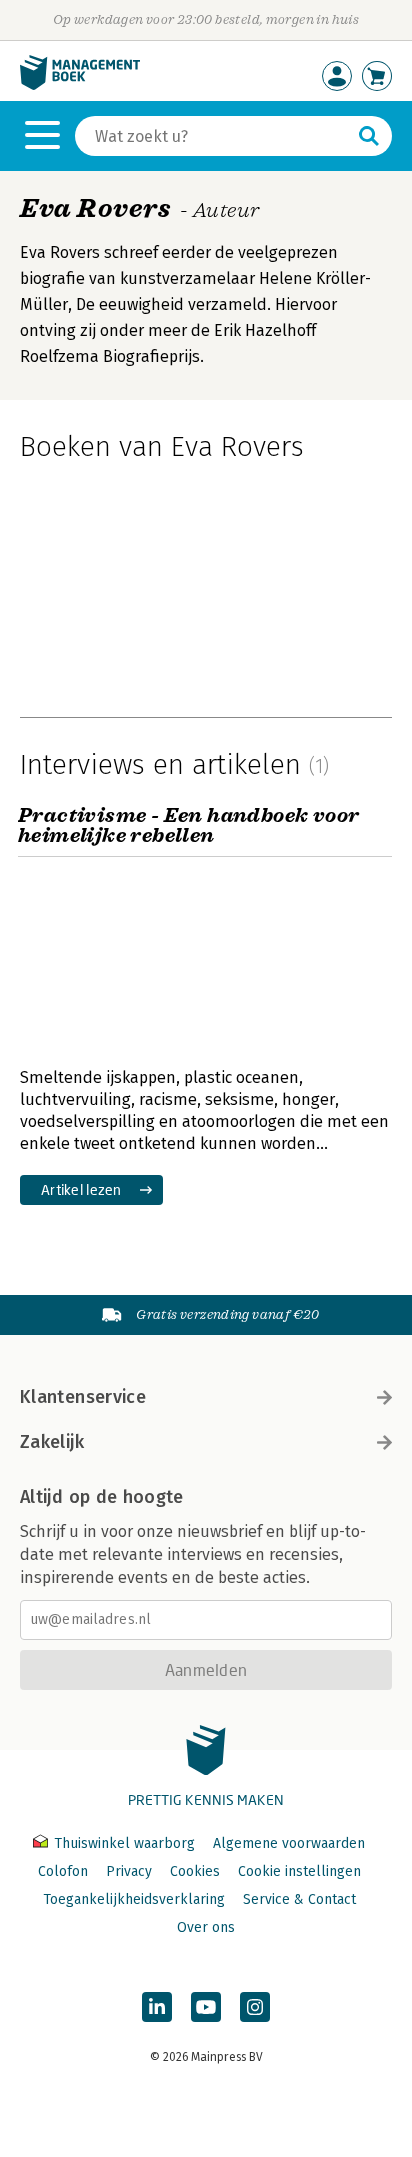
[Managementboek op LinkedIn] (157, 2007)
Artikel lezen (81, 1189)
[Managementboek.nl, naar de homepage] (80, 85)
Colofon (63, 1871)
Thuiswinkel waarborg (124, 1843)
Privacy (129, 1871)
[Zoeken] (369, 136)
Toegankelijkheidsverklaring (134, 1899)
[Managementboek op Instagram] (255, 2007)
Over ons (206, 1927)
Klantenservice (83, 1397)
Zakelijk (52, 1442)
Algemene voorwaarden (289, 1843)
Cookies (195, 1871)
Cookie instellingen (299, 1871)
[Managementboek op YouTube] (206, 2007)
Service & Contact (299, 1899)
